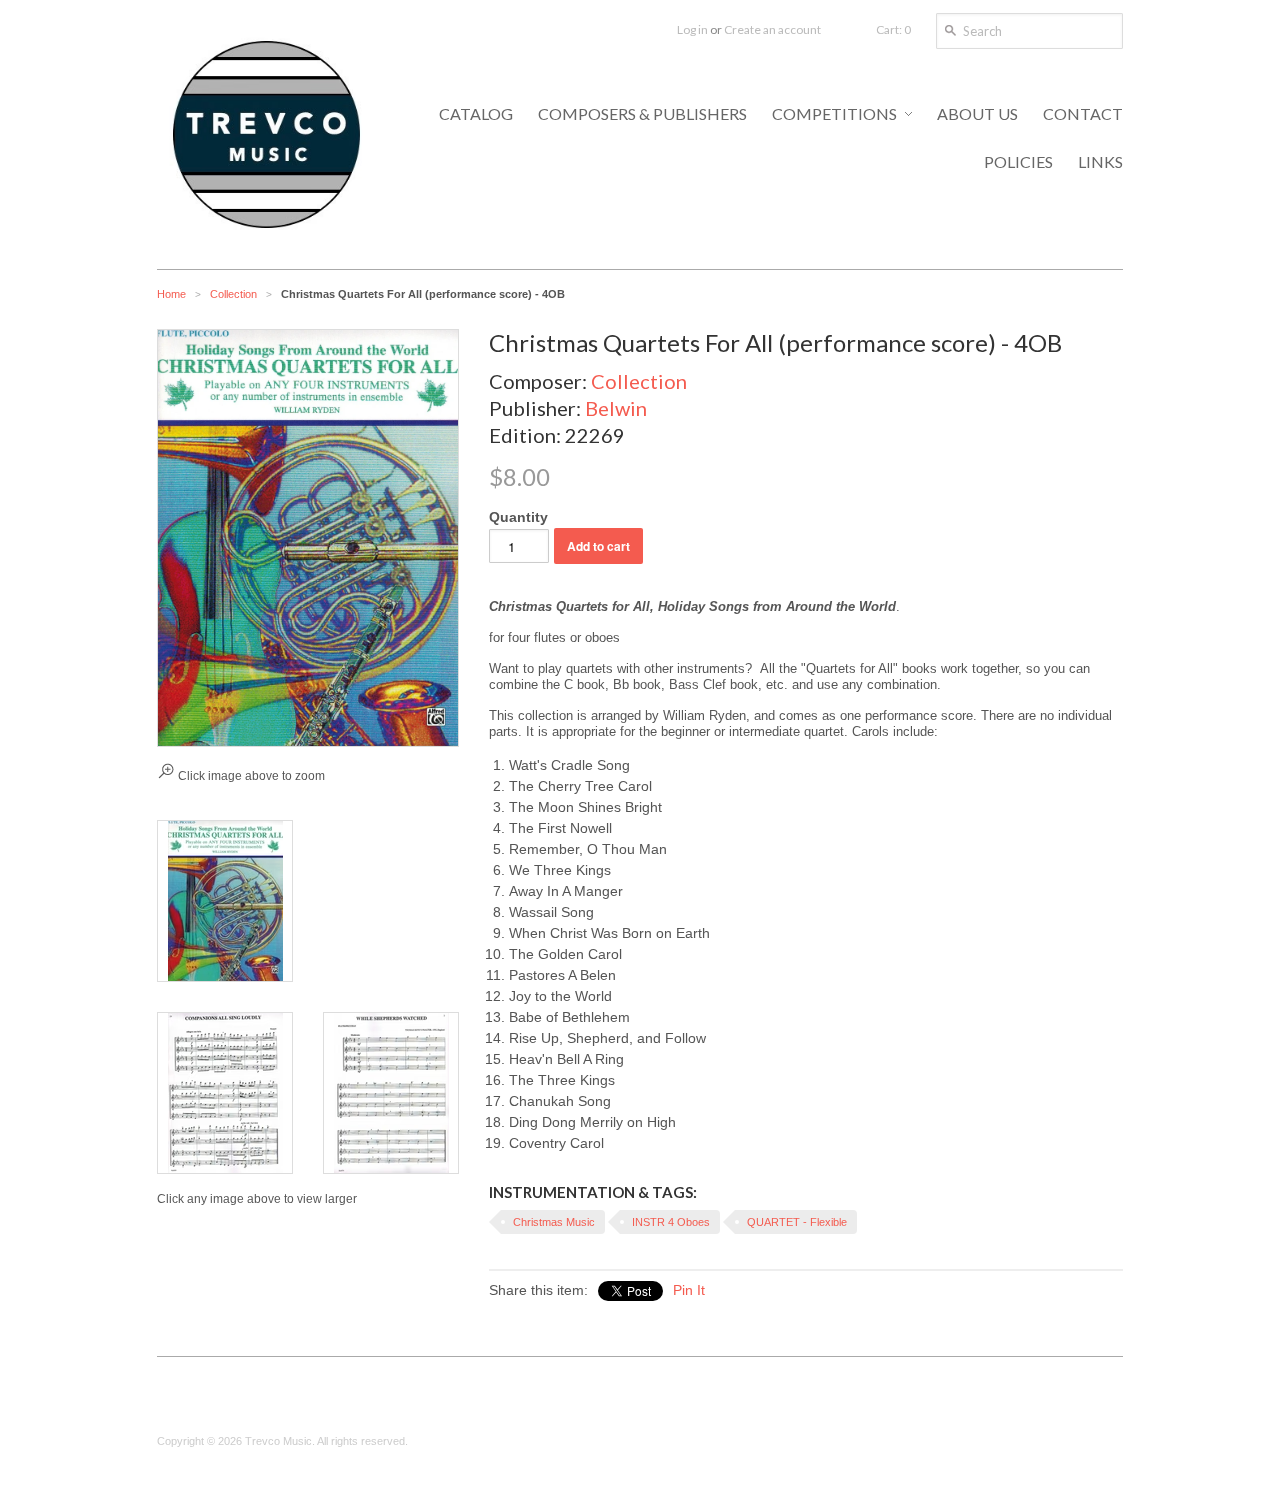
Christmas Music (554, 1222)
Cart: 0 (893, 29)
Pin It (689, 1290)
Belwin (616, 408)
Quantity (518, 517)
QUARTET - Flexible (797, 1222)
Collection (233, 294)
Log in (692, 29)
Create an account (772, 29)
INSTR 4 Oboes (671, 1222)
